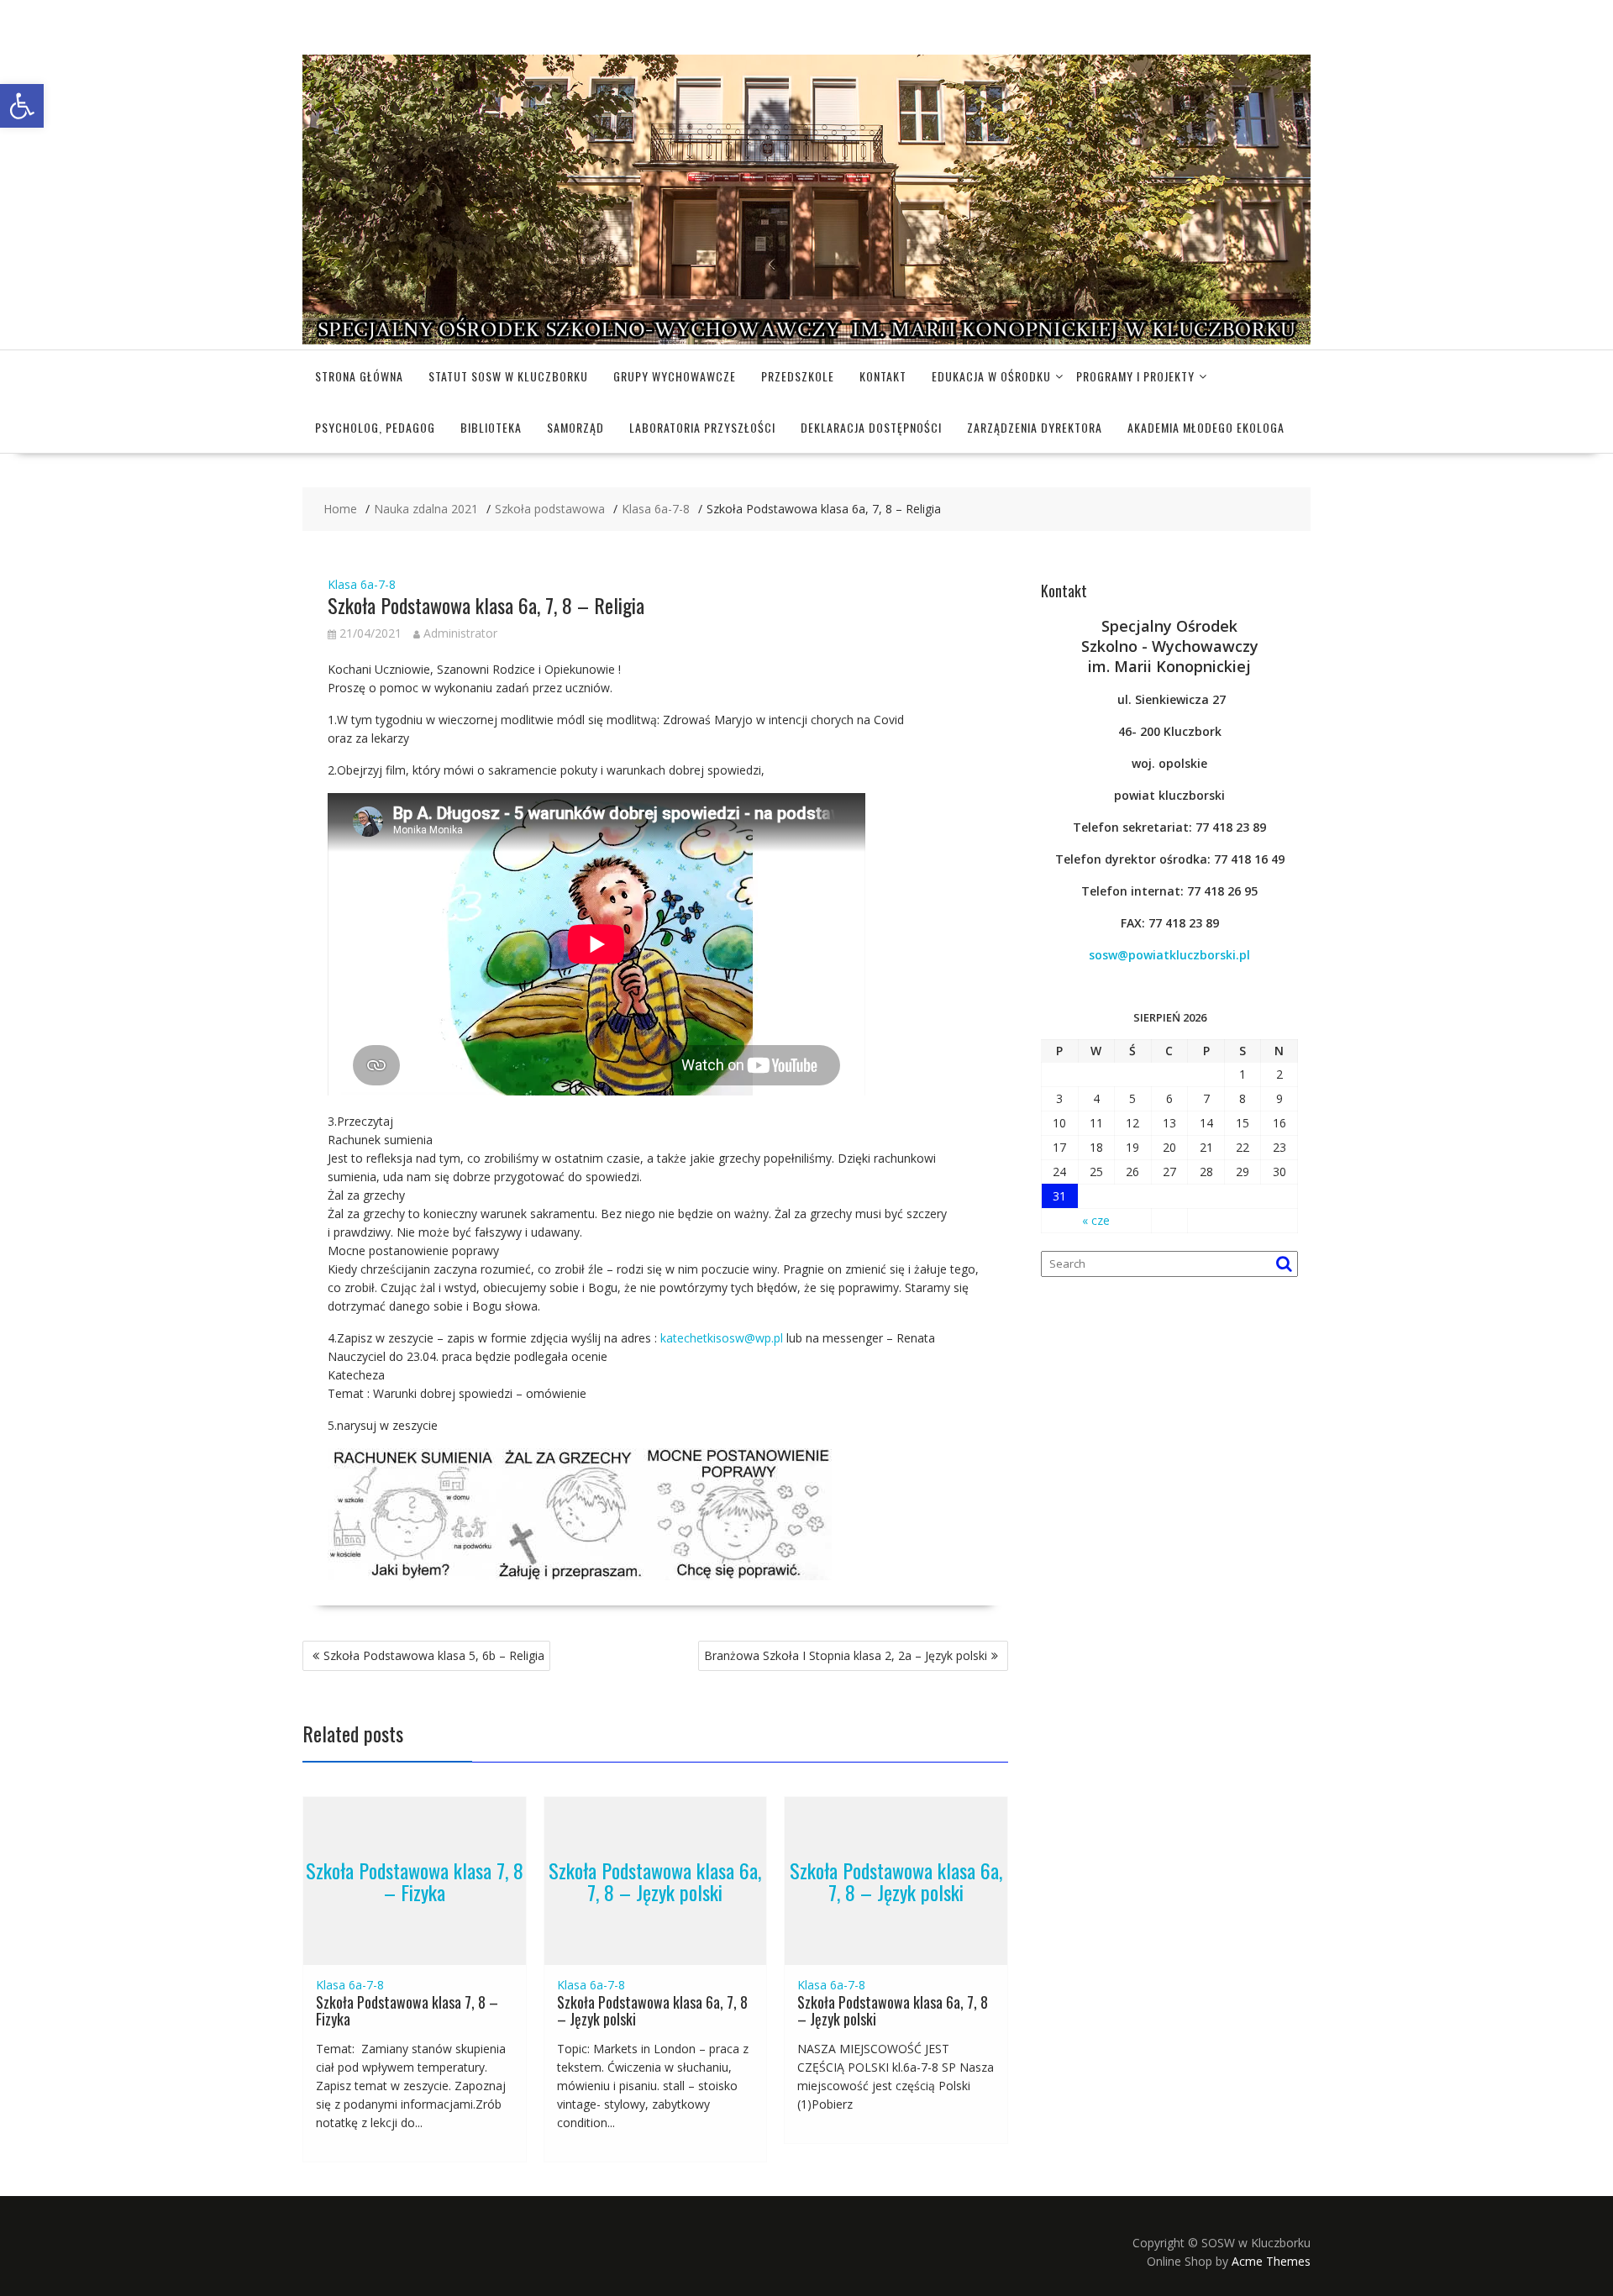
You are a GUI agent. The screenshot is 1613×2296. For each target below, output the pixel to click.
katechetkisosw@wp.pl (722, 1338)
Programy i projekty (1135, 376)
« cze (1096, 1220)
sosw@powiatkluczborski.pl (1169, 955)
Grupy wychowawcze (675, 376)
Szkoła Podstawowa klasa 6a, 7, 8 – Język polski (655, 1880)
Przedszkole (798, 376)
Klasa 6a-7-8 (362, 584)
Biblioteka (491, 427)
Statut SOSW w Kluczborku (508, 376)
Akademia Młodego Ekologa (1206, 427)
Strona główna (359, 376)
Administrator (460, 633)
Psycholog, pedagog (375, 427)
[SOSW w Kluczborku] (806, 340)
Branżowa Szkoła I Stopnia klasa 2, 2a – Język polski (846, 1655)
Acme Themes (1271, 2261)
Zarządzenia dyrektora (1035, 427)
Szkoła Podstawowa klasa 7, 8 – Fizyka (415, 1880)
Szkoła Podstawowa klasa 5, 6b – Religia (434, 1655)
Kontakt (883, 376)
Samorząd (575, 427)
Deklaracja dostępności (871, 427)
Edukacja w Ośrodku (991, 376)
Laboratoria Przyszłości (702, 427)
